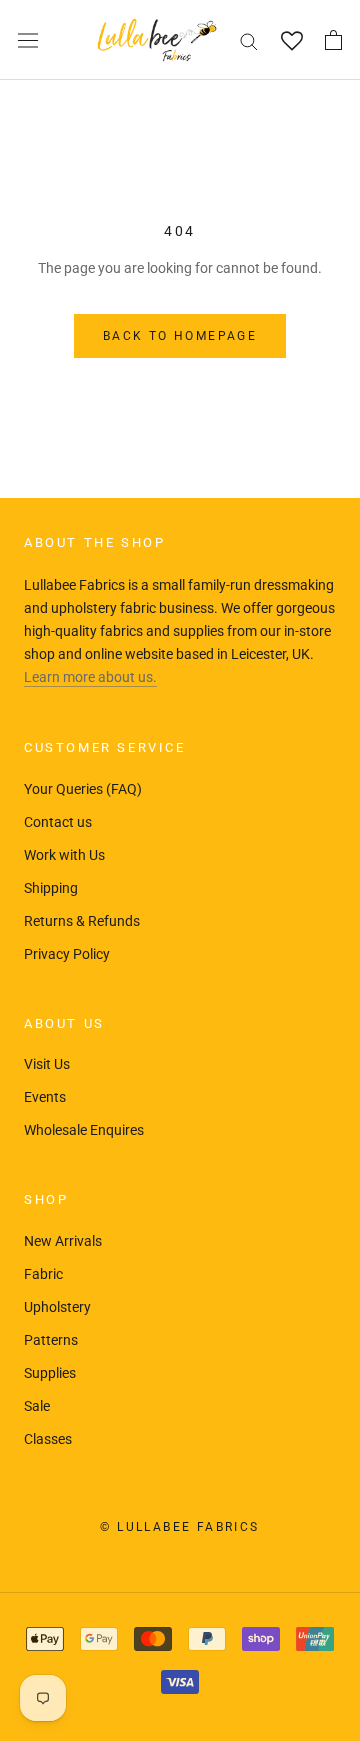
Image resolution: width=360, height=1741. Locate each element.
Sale (37, 1406)
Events (45, 1097)
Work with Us (64, 855)
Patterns (51, 1340)
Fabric (43, 1274)
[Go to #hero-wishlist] (291, 40)
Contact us (58, 822)
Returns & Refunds (82, 921)
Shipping (51, 888)
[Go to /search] (249, 40)
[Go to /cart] (333, 40)
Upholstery (57, 1307)
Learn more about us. (90, 677)
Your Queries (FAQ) (83, 789)
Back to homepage (180, 336)
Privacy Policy (67, 954)
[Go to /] (157, 40)
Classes (48, 1439)
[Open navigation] (28, 40)
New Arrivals (63, 1241)
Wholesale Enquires (84, 1130)
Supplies (50, 1373)
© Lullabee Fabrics (179, 1527)
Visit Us (47, 1064)
